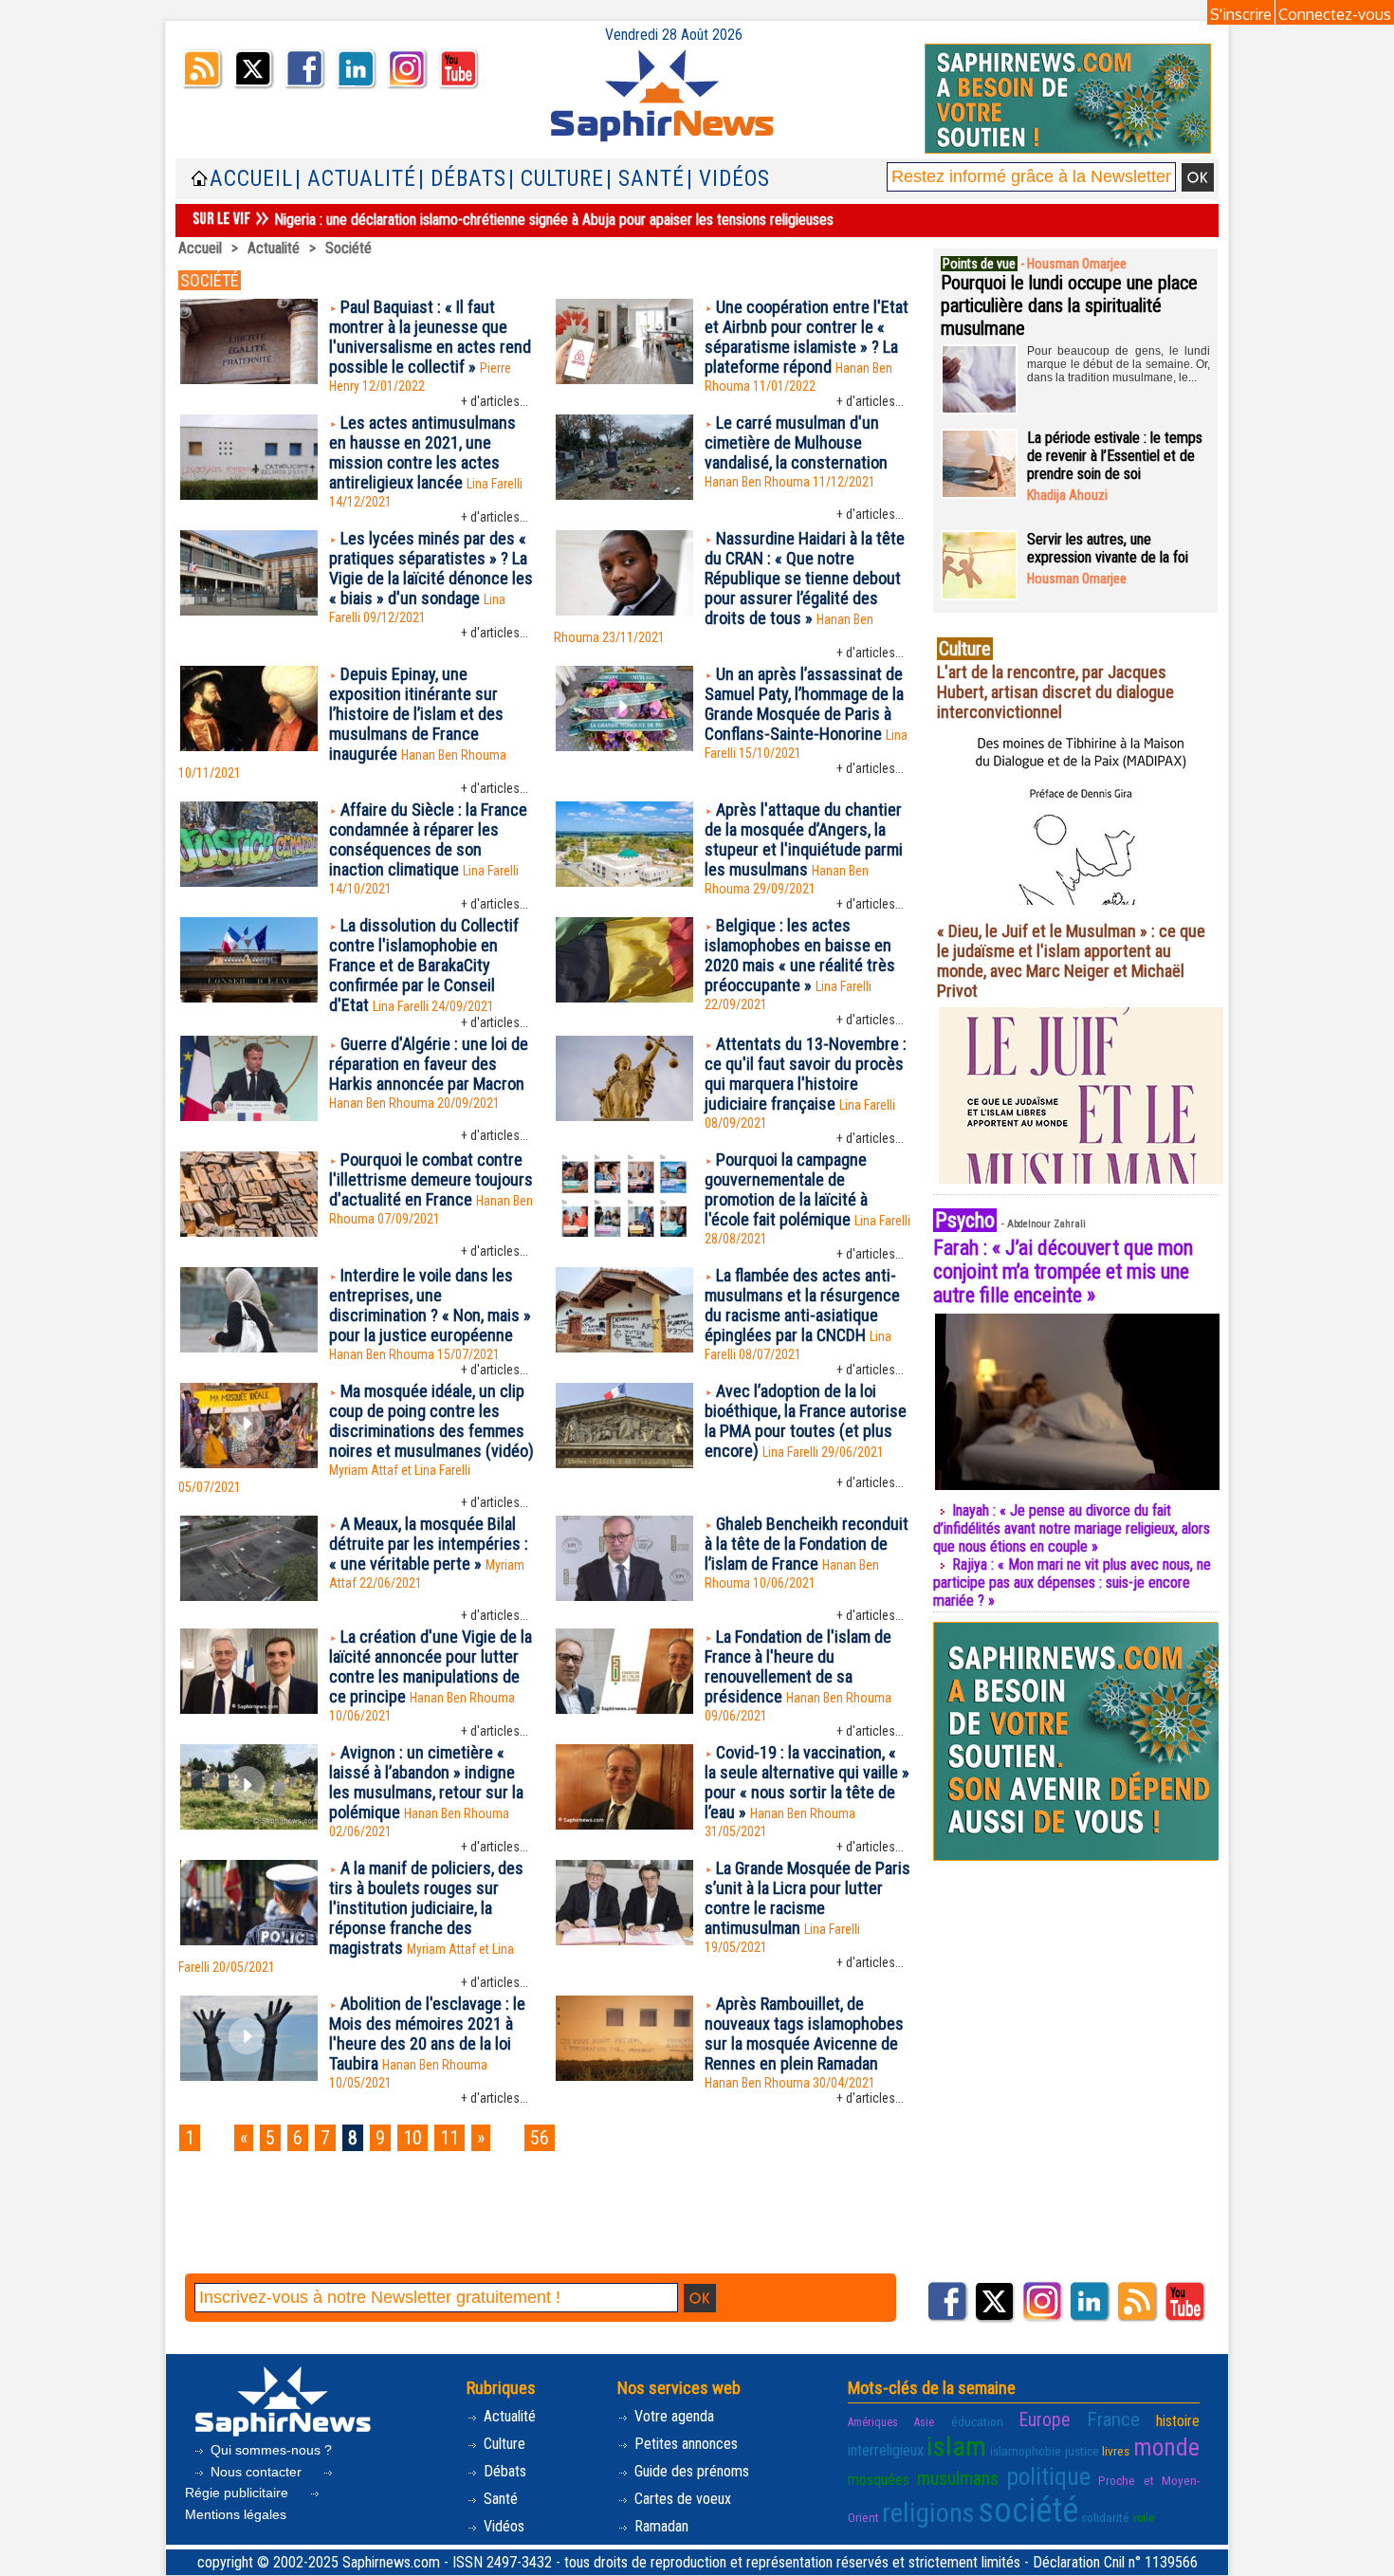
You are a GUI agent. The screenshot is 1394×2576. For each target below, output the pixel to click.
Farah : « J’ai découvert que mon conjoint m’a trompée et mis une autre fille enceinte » (1063, 1271)
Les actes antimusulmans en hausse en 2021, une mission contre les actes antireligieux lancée (422, 452)
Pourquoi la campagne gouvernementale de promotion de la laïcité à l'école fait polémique (786, 1189)
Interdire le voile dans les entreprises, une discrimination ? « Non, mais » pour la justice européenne (430, 1305)
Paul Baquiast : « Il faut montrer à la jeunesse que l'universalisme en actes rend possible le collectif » (430, 337)
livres (1116, 2451)
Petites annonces (684, 2444)
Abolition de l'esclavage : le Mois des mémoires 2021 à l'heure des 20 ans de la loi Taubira (427, 2033)
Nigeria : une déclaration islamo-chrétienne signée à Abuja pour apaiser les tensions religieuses (554, 220)
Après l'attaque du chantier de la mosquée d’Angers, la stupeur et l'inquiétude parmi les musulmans (804, 839)
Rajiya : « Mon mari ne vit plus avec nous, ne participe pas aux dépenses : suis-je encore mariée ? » (1072, 1582)
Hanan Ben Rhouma (757, 482)
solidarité (1105, 2517)
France (1113, 2420)
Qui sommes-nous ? (269, 2450)
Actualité (274, 248)
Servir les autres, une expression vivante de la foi (1108, 548)
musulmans (958, 2479)
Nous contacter (256, 2472)
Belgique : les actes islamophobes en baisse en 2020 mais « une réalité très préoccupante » (800, 955)
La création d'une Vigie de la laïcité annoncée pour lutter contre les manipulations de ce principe (431, 1666)
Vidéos (502, 2526)
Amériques (873, 2422)
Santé (499, 2499)
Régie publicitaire (238, 2493)
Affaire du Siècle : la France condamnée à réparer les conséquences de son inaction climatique (428, 839)
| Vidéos (728, 179)
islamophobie (1026, 2451)
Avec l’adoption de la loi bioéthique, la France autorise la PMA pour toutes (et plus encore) (806, 1421)
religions (928, 2513)
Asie (924, 2422)
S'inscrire (1241, 14)
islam (956, 2447)
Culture (503, 2444)
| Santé (645, 179)
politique (1048, 2476)
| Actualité (356, 179)
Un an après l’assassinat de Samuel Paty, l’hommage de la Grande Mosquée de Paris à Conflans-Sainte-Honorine (804, 704)
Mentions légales (236, 2514)
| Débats (462, 179)
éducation (977, 2421)
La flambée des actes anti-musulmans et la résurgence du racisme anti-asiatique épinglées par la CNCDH (802, 1305)
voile (1143, 2518)
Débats (503, 2471)
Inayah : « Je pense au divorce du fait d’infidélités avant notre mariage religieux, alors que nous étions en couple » (1072, 1528)
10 (413, 2138)
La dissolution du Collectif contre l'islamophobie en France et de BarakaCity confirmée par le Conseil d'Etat (424, 965)
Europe (1045, 2420)
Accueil (251, 179)
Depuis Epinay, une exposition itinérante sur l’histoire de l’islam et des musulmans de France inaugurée (416, 714)
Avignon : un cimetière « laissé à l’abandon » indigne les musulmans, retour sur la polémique (426, 1782)
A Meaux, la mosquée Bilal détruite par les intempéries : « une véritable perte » (429, 1544)
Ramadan (660, 2526)
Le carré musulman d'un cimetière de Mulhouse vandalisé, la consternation (796, 442)
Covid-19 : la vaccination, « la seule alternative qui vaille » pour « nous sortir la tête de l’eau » (807, 1782)
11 (449, 2138)
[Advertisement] (544, 2222)
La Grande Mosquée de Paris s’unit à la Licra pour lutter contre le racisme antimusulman (807, 1898)
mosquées (879, 2480)
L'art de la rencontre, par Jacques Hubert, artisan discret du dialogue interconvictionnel (1055, 692)
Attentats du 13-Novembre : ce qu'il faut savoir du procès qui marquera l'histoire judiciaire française (806, 1074)
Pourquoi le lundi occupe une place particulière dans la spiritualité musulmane (1069, 305)
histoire (1178, 2421)
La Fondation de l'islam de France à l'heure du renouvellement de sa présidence (798, 1666)
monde (1166, 2447)
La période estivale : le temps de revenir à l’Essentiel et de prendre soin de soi (1115, 456)
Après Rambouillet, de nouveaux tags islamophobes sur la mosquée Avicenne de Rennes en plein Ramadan (804, 2033)
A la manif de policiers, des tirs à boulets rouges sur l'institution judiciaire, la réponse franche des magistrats (426, 1908)
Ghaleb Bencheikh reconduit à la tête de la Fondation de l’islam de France (807, 1544)
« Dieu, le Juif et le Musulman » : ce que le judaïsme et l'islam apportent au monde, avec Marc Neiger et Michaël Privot (1071, 961)
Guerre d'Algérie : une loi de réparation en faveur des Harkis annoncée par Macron (429, 1064)
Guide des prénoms (690, 2471)
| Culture (556, 179)
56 (540, 2138)
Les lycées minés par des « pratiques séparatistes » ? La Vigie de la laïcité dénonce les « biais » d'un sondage (431, 568)
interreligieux (886, 2450)
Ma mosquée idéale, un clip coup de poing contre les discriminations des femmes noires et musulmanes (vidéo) (431, 1421)
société (1028, 2511)
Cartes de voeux (681, 2499)
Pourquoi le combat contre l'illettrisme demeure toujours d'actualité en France (431, 1179)
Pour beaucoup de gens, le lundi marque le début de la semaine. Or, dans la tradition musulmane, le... (1119, 364)
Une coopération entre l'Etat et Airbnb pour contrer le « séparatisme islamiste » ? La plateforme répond (807, 337)
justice (1082, 2451)
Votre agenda (672, 2416)
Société (348, 248)
